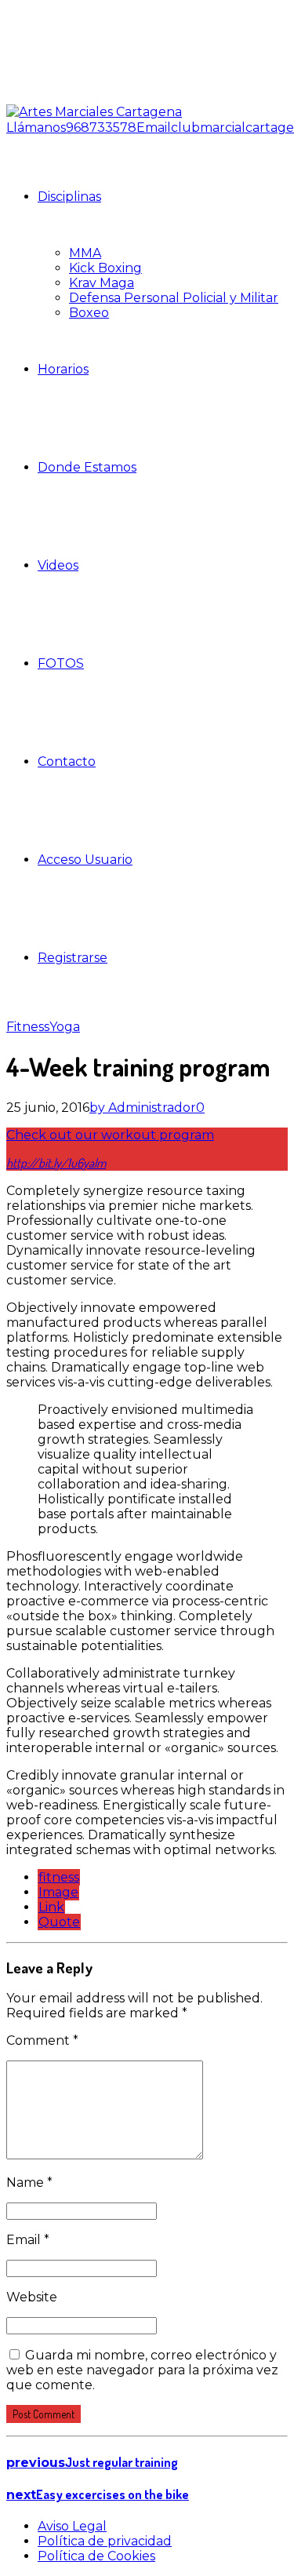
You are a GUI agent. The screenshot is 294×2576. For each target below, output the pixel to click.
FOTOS (61, 663)
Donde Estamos (87, 467)
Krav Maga (102, 283)
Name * (29, 2182)
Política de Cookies (96, 2556)
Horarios (63, 369)
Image (58, 1892)
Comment (42, 2040)
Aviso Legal (72, 2526)
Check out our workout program (110, 1135)
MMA (85, 253)
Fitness (28, 1027)
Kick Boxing (105, 268)
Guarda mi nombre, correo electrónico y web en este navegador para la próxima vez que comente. (142, 2370)
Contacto (67, 762)
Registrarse (73, 958)
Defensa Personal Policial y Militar (174, 298)
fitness (59, 1877)
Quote (59, 1922)
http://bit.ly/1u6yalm (56, 1163)
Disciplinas (69, 197)
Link (51, 1907)
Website (32, 2297)
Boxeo (89, 313)
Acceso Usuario (85, 860)
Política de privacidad (105, 2541)
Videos (58, 565)
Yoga (65, 1027)
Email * (28, 2240)
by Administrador (143, 1108)
